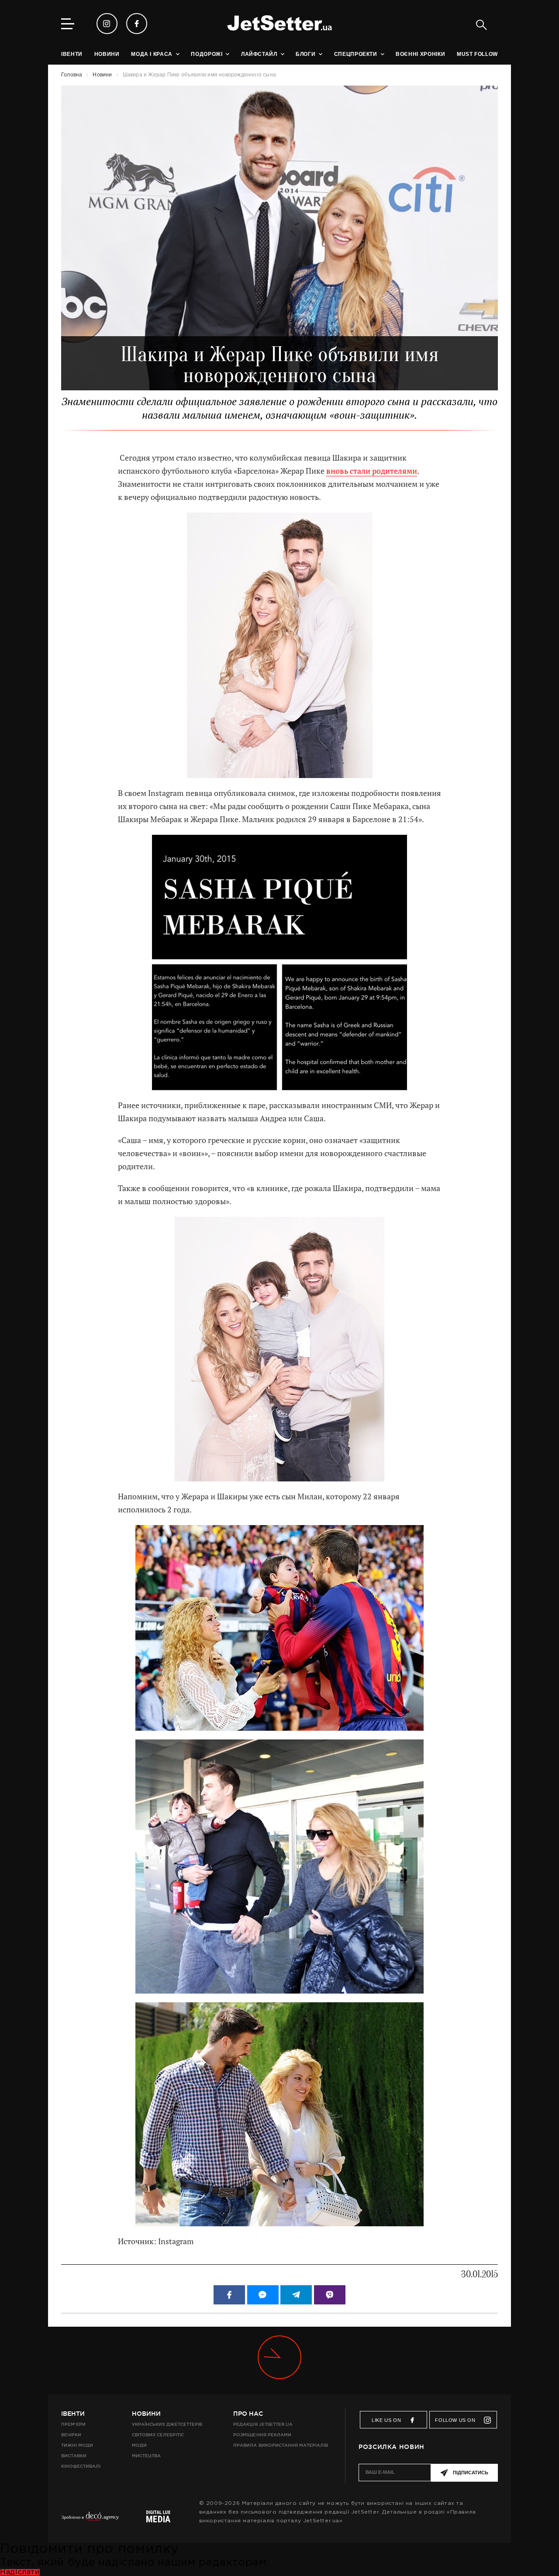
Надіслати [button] (20, 2572)
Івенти (73, 2414)
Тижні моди (77, 2445)
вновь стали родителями (372, 471)
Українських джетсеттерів (167, 2424)
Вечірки (71, 2435)
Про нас (248, 2414)
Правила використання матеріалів (281, 2445)
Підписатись (471, 2473)
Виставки (74, 2456)
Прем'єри (73, 2424)
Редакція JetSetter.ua (263, 2424)
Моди (139, 2445)
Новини (146, 2414)
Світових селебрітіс (158, 2435)
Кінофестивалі (81, 2466)
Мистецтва (146, 2456)
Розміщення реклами (262, 2435)
